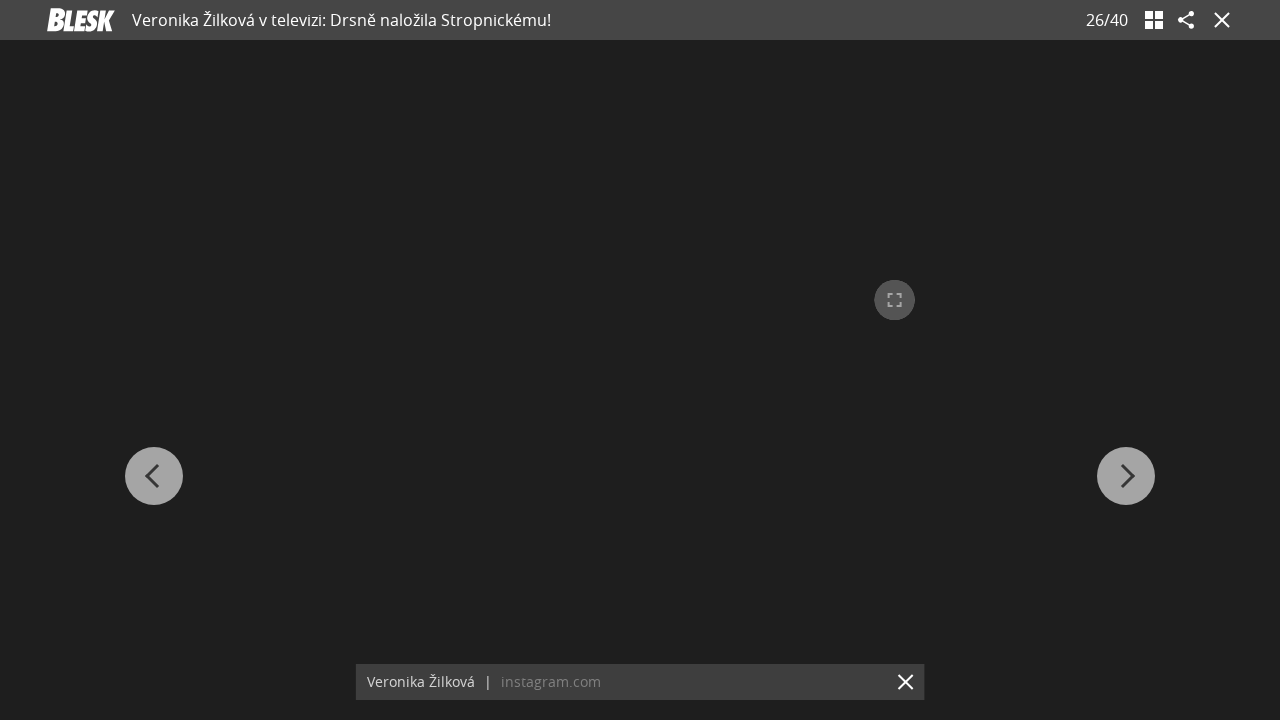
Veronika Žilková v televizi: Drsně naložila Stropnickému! (341, 20)
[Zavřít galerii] (1218, 20)
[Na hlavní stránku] (81, 20)
